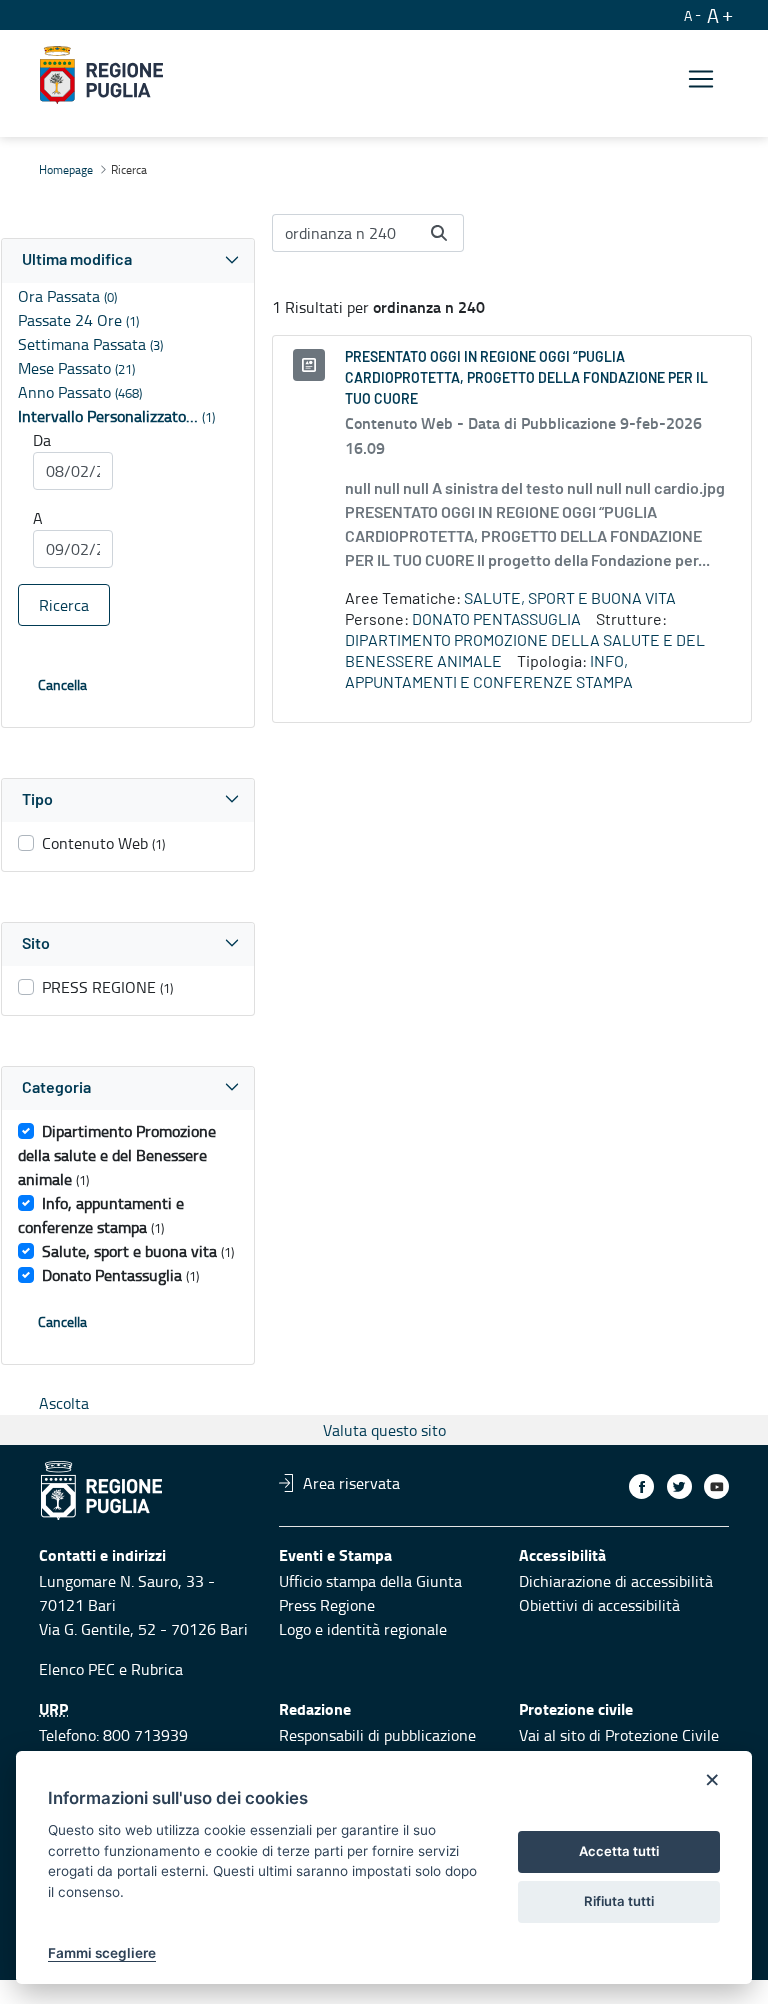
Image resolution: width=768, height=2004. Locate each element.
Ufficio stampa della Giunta (370, 1581)
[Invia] (439, 233)
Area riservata (351, 1483)
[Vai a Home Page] (101, 75)
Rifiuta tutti (619, 1901)
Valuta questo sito (384, 1430)
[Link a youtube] (716, 1486)
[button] (128, 260)
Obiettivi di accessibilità (599, 1605)
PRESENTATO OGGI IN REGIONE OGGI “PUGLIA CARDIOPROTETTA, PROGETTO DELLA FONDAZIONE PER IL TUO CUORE (526, 379)
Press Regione (327, 1605)
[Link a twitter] (679, 1486)
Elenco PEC (77, 1669)
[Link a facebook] (641, 1486)
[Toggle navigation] (701, 78)
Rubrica (157, 1669)
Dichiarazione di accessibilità (616, 1581)
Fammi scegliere (102, 1953)
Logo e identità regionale (363, 1629)
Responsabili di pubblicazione (377, 1735)
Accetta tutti (619, 1851)
